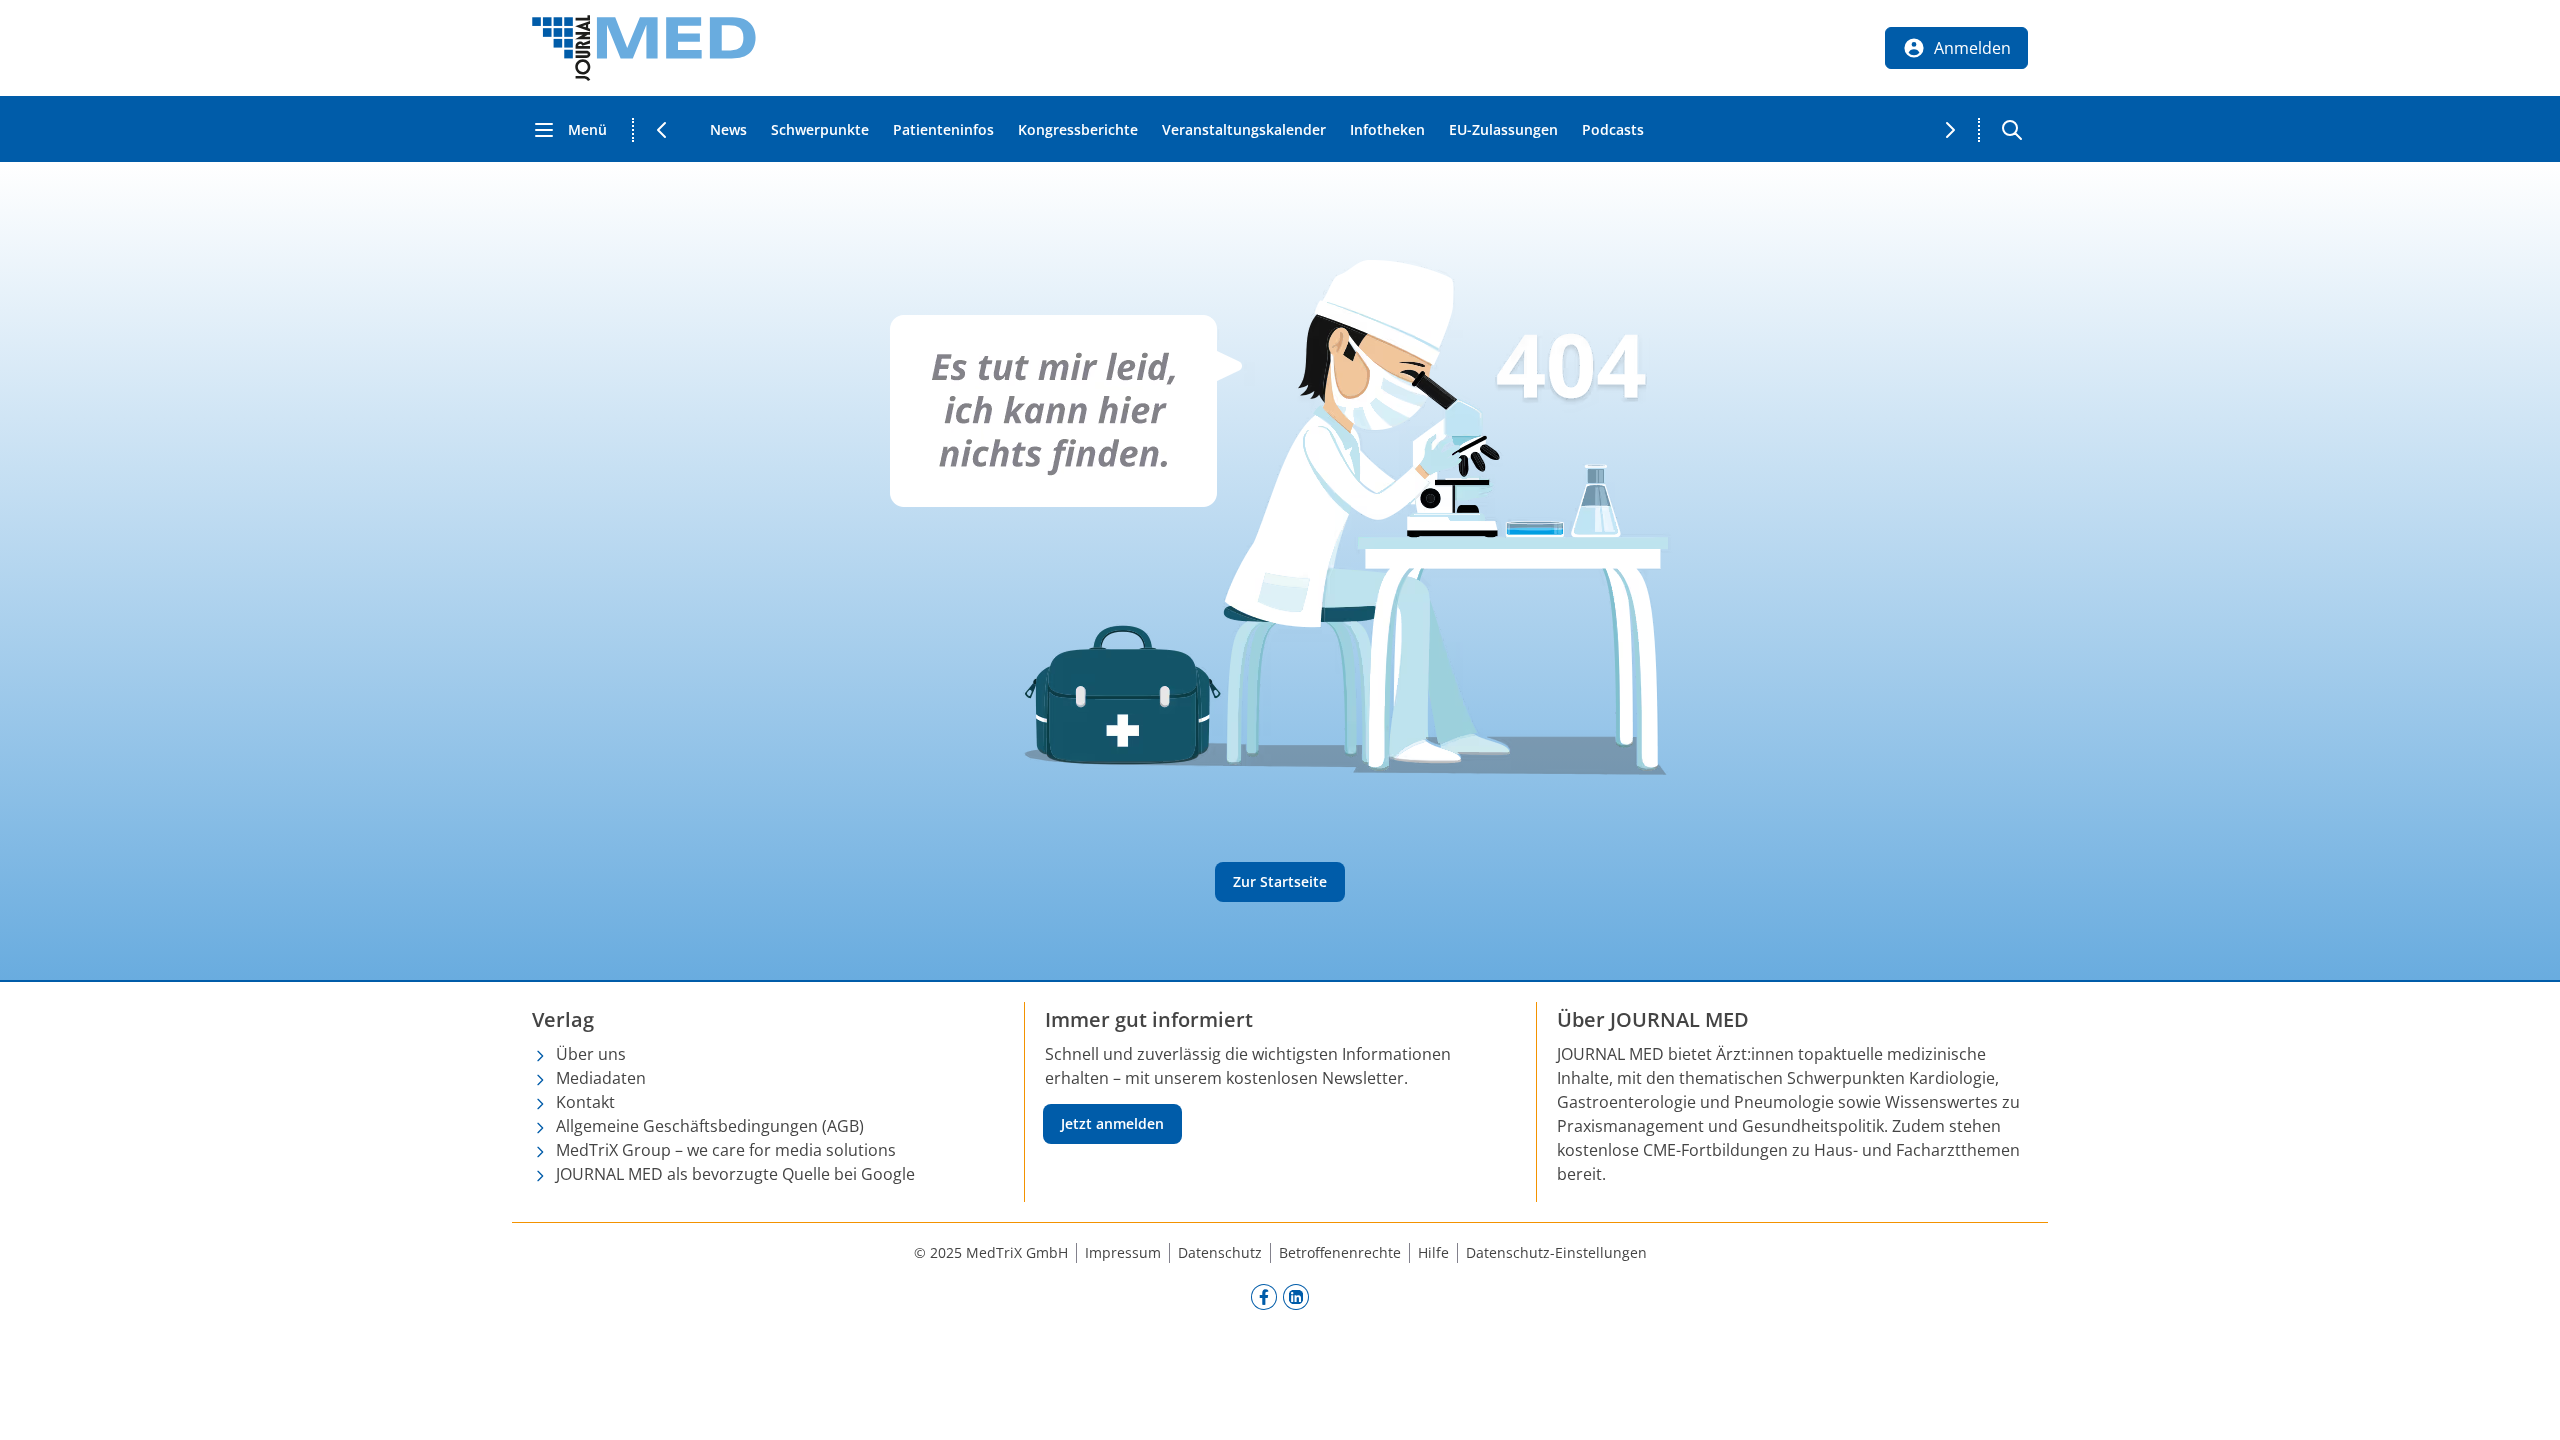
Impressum (1123, 1252)
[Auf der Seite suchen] (2012, 130)
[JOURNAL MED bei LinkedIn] (1296, 1296)
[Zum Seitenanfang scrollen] (2524, 1404)
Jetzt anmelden (1112, 1123)
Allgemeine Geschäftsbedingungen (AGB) (710, 1126)
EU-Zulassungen (1503, 129)
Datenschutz (1220, 1252)
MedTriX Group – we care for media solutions (726, 1150)
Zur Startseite (1280, 881)
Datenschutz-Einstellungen (1556, 1252)
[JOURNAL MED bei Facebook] (1264, 1296)
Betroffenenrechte (1340, 1252)
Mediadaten (601, 1078)
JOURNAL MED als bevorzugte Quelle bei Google (735, 1174)
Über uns (591, 1054)
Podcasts (1613, 129)
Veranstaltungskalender (1244, 129)
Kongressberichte (1078, 129)
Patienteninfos (943, 129)
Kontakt (585, 1102)
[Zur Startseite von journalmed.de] (644, 48)
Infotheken (1387, 129)
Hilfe (1433, 1252)
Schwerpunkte (820, 129)
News (728, 129)
